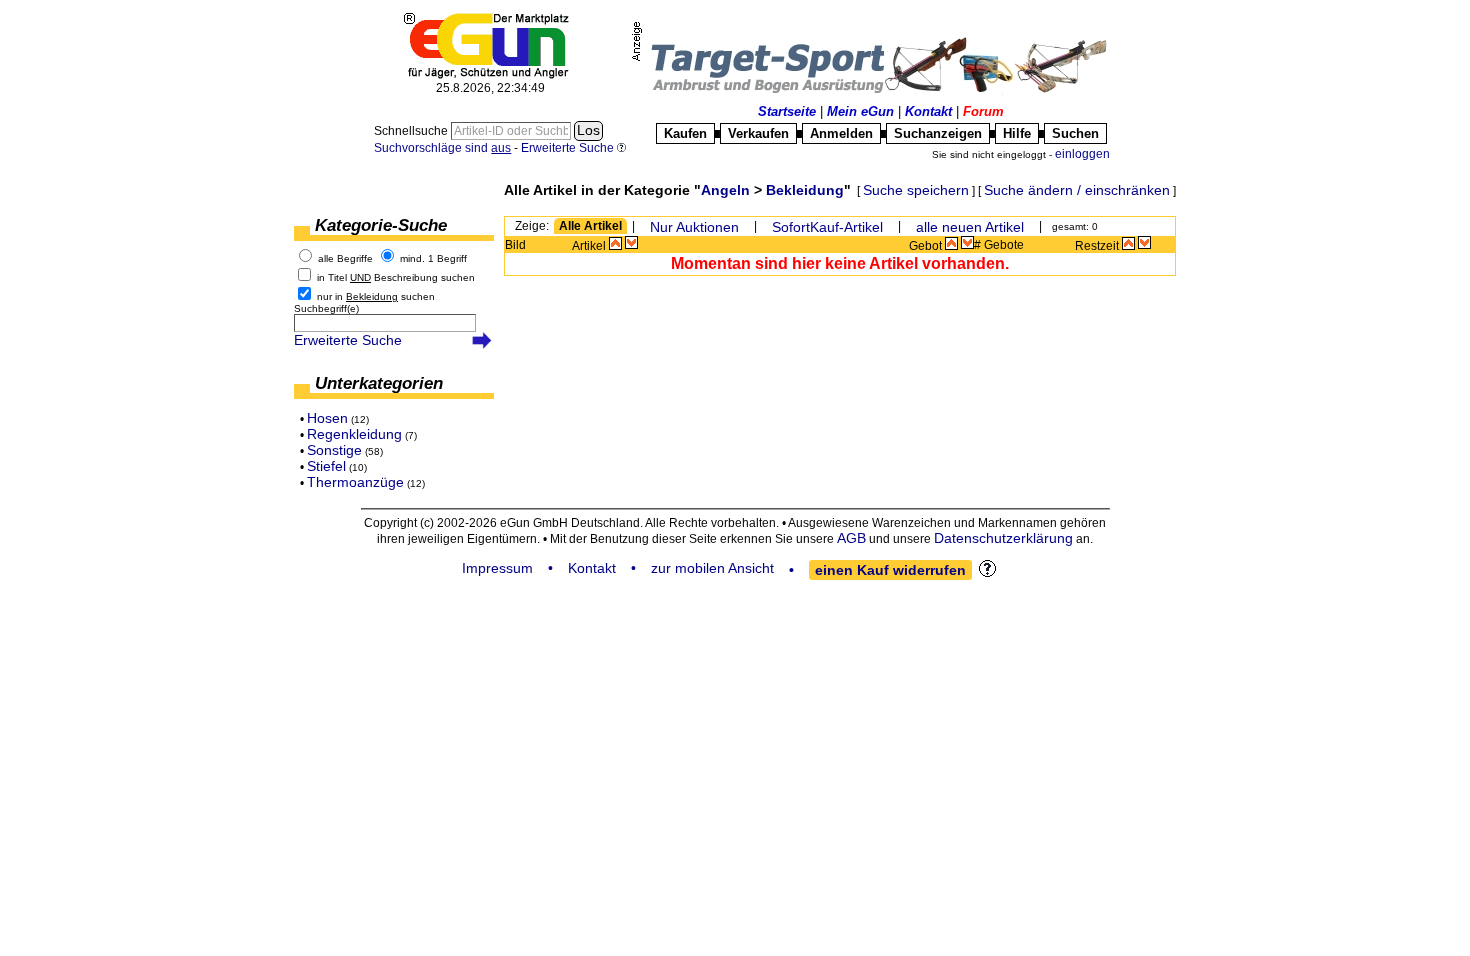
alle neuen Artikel (970, 227)
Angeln (725, 190)
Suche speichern (916, 190)
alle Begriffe (345, 258)
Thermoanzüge (355, 482)
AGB (851, 538)
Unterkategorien (379, 383)
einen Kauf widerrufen (890, 570)
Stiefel (326, 466)
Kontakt (928, 111)
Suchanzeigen (938, 133)
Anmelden (841, 133)
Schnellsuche (412, 131)
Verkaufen (758, 133)
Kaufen (685, 133)
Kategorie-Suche (381, 225)
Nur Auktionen (694, 227)
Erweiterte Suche (348, 340)
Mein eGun (860, 111)
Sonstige (334, 450)
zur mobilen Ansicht (712, 568)
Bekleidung (805, 190)
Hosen (327, 418)
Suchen (1075, 133)
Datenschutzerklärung (1003, 538)
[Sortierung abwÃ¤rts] (631, 243)
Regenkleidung (354, 434)
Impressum (497, 568)
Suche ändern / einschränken (1077, 190)
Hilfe (1017, 133)
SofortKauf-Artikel (827, 227)
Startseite (787, 111)
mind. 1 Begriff (433, 258)
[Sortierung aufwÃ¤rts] (615, 243)
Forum (983, 111)
